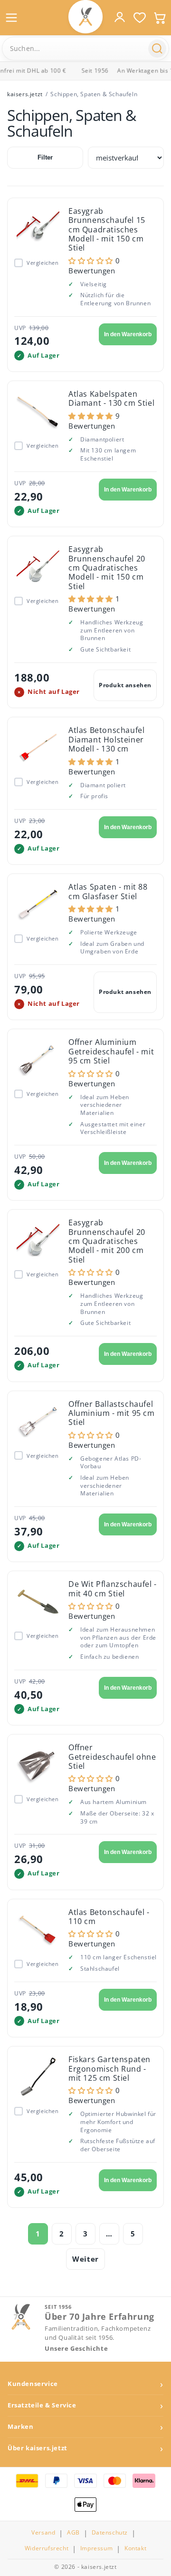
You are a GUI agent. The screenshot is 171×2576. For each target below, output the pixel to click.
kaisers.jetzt (25, 94)
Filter (45, 157)
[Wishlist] (140, 18)
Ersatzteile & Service (42, 2405)
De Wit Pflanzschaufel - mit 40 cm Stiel (113, 1589)
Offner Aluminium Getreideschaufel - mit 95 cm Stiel (111, 1051)
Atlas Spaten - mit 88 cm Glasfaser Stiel (108, 891)
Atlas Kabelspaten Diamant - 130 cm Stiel (111, 398)
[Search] (157, 49)
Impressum (96, 2548)
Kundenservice (33, 2384)
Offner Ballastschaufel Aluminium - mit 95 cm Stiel (112, 1413)
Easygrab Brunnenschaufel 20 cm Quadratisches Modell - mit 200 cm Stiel (107, 1241)
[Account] (120, 17)
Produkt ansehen (125, 685)
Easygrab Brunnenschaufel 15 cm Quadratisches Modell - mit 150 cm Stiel (107, 230)
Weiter (85, 2259)
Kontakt (135, 2548)
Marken (21, 2427)
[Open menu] (11, 18)
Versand (43, 2533)
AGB (73, 2533)
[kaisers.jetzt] (85, 17)
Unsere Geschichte (76, 2349)
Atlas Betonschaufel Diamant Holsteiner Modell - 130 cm (106, 739)
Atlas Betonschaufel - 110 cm (109, 1917)
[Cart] (160, 18)
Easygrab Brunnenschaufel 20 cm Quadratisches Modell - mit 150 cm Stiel (107, 568)
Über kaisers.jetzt (38, 2448)
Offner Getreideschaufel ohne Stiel (112, 1757)
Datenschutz (110, 2533)
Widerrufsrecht (47, 2548)
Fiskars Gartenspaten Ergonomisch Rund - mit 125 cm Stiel (109, 2069)
